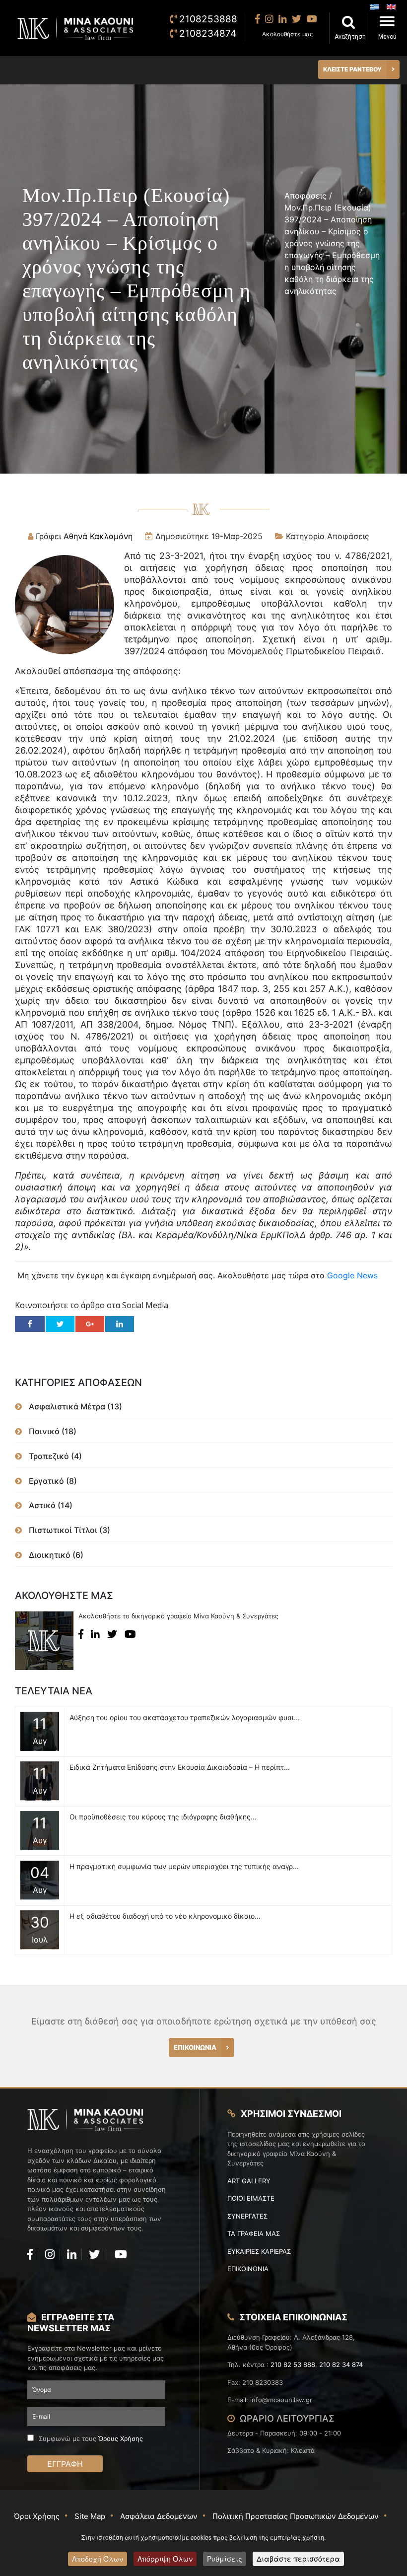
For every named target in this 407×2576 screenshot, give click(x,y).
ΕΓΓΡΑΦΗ (65, 2464)
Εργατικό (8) (52, 1481)
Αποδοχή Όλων (98, 2559)
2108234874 (208, 34)
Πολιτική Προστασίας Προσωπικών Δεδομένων (296, 2516)
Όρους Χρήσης (121, 2438)
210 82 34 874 (341, 2365)
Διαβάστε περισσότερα (298, 2559)
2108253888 (208, 19)
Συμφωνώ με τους (91, 2438)
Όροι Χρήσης (37, 2516)
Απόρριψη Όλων (165, 2559)
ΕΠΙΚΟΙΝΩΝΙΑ (195, 2047)
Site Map (90, 2516)
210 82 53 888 (293, 2365)
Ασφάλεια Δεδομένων (159, 2516)
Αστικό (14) (50, 1505)
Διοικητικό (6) (55, 1555)
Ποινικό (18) (52, 1431)
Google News (352, 1275)
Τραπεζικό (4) (54, 1456)
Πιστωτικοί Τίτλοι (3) (68, 1530)
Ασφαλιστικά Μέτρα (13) (74, 1406)
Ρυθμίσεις (225, 2559)
